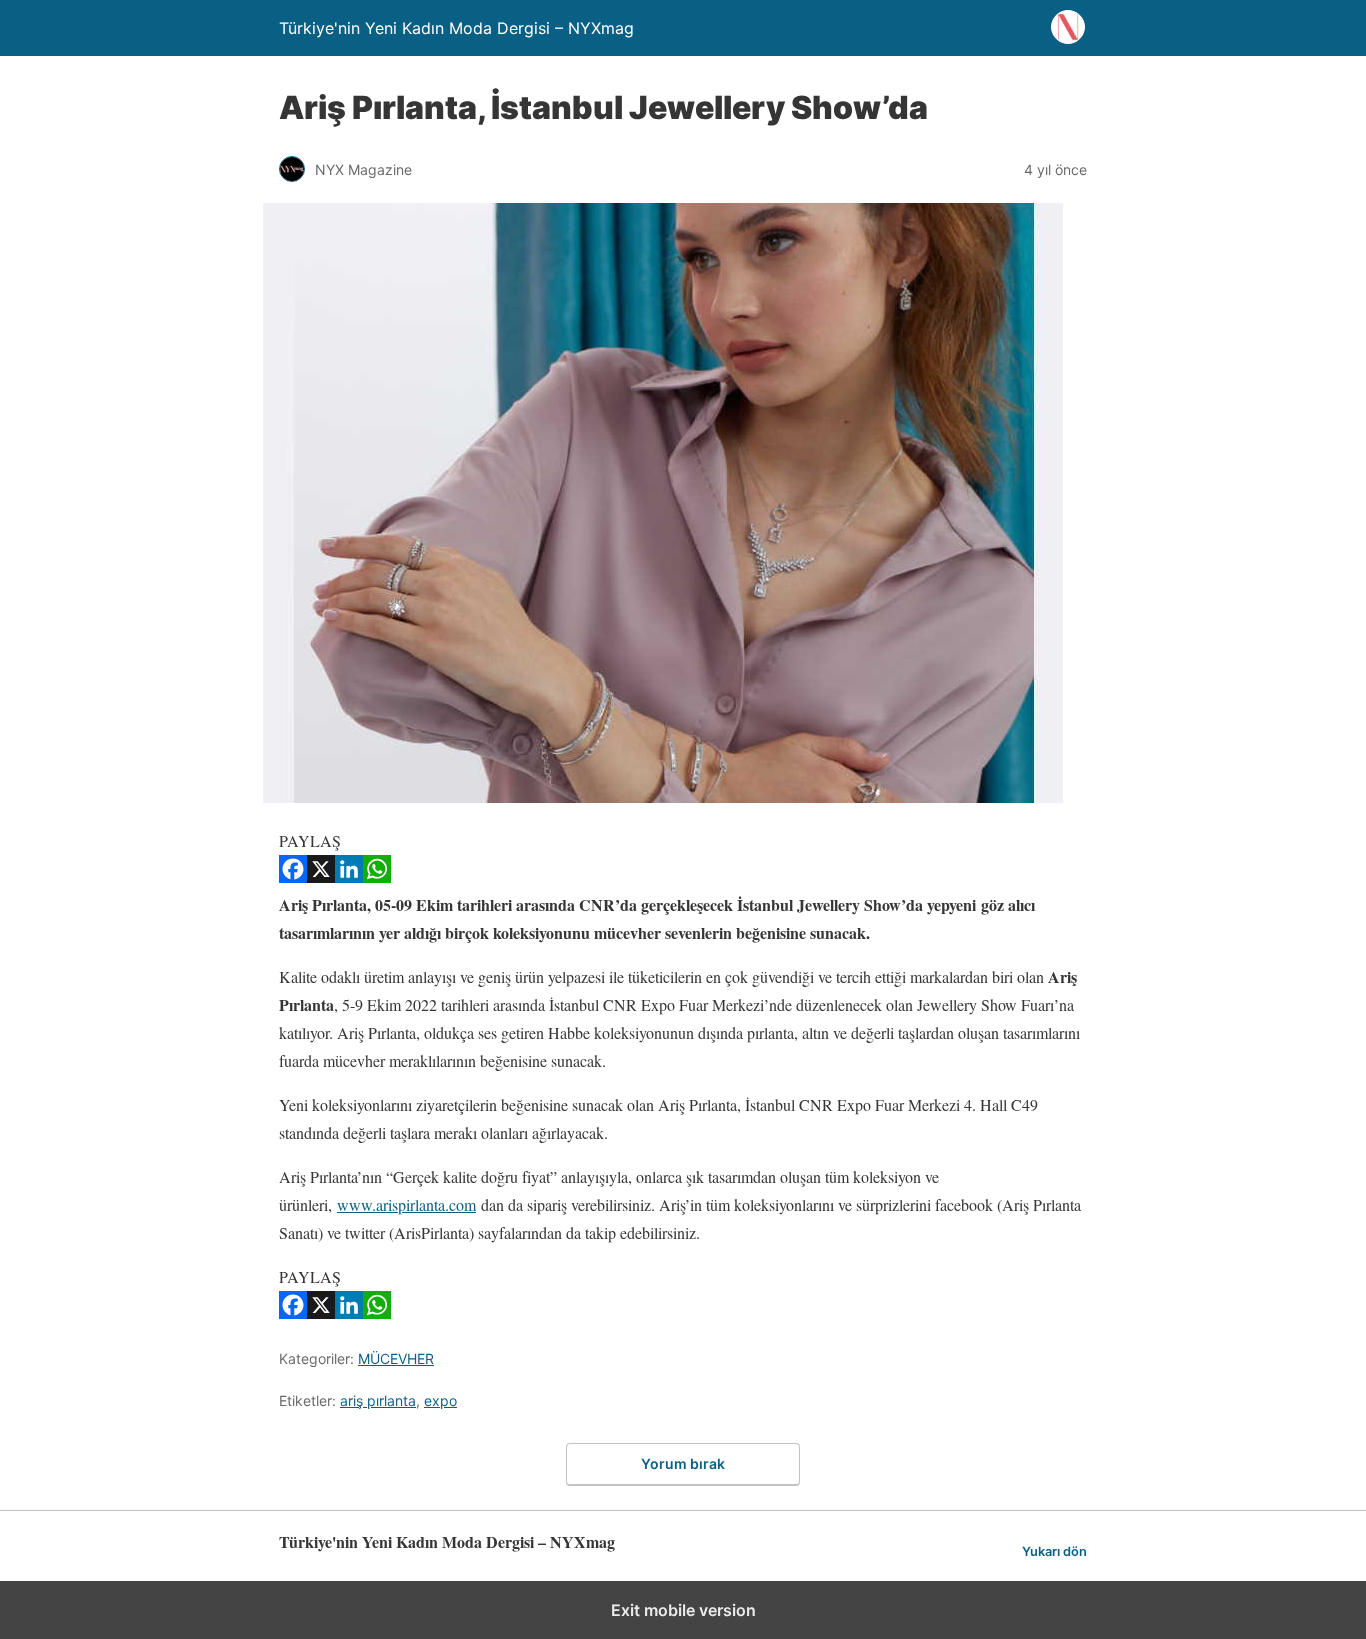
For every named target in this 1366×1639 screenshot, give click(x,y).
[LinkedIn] (349, 876)
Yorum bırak (683, 1463)
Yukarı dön (1054, 1551)
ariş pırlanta (378, 1400)
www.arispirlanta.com (406, 1204)
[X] (321, 876)
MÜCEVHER (396, 1358)
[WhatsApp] (377, 876)
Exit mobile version (683, 1610)
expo (440, 1400)
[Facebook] (293, 876)
